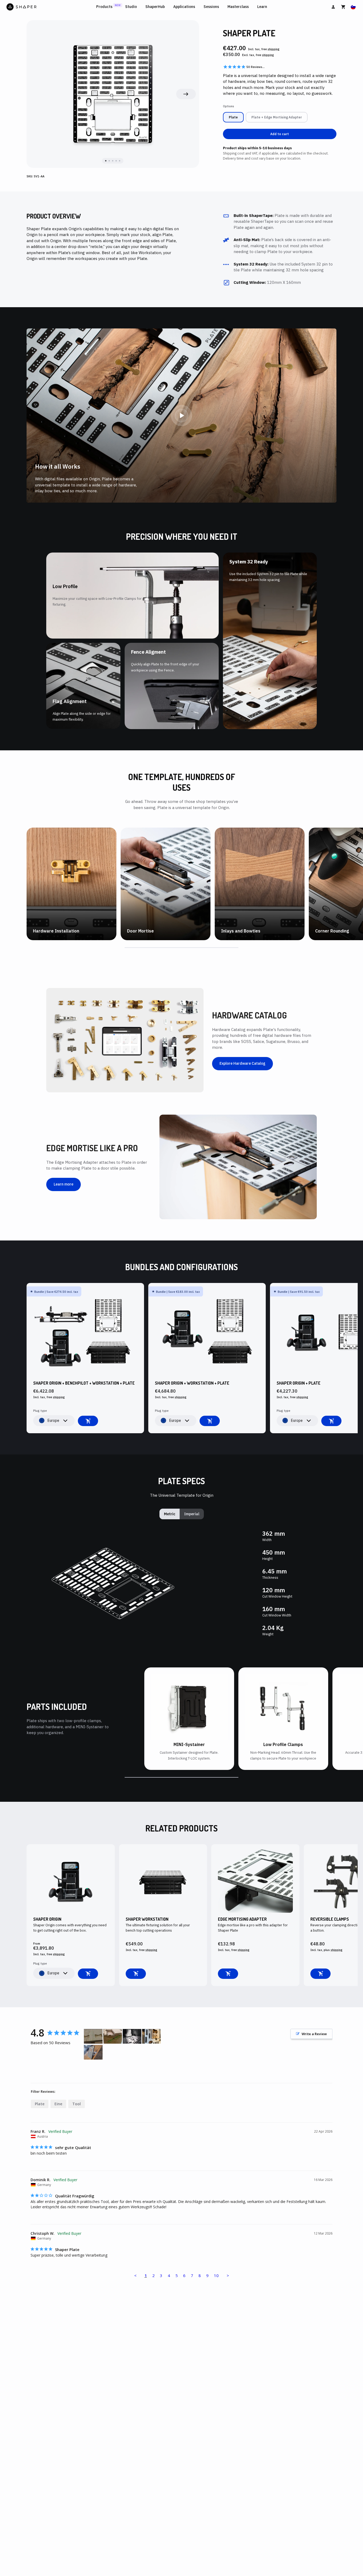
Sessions (211, 7)
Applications (184, 7)
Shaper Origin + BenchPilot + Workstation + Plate (84, 1383)
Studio (131, 7)
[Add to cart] (88, 1421)
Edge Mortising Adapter (242, 1919)
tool (77, 2104)
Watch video (49, 939)
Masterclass (238, 7)
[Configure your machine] (88, 1974)
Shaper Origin (47, 1919)
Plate (40, 2104)
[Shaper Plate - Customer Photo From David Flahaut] (132, 2036)
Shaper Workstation (147, 1919)
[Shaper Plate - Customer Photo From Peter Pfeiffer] (113, 2036)
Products (104, 7)
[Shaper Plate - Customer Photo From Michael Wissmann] (151, 2036)
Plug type (40, 1411)
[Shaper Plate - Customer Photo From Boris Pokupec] (93, 2036)
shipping (274, 49)
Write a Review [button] (314, 2034)
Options (229, 106)
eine (58, 2104)
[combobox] (54, 1421)
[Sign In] (333, 7)
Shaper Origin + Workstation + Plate (192, 1383)
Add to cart (280, 134)
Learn (262, 7)
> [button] (228, 2275)
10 (216, 2275)
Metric (170, 1514)
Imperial (192, 1514)
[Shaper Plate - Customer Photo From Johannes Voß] (93, 2052)
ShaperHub (155, 7)
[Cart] (343, 7)
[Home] (50, 7)
